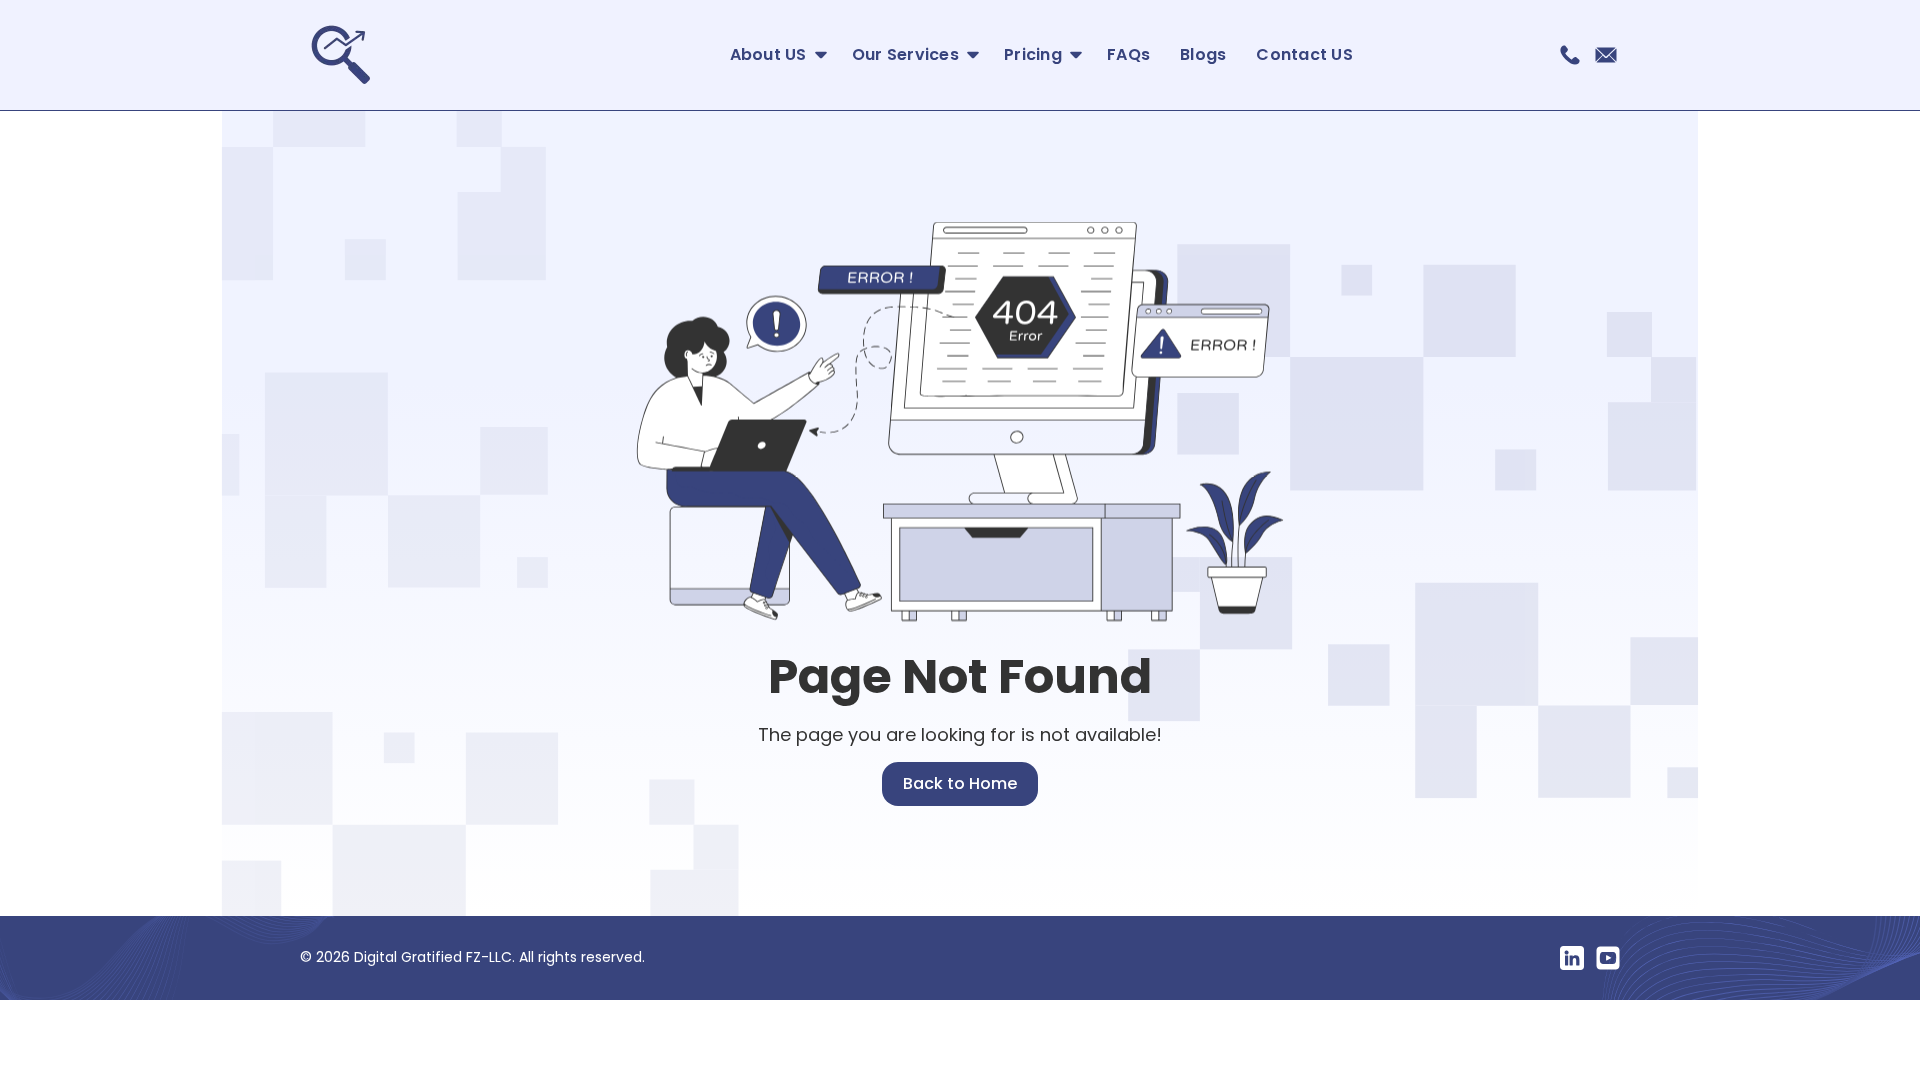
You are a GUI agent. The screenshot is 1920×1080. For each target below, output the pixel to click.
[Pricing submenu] (1071, 55)
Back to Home (960, 783)
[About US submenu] (816, 55)
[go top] (960, 1019)
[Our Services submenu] (968, 55)
